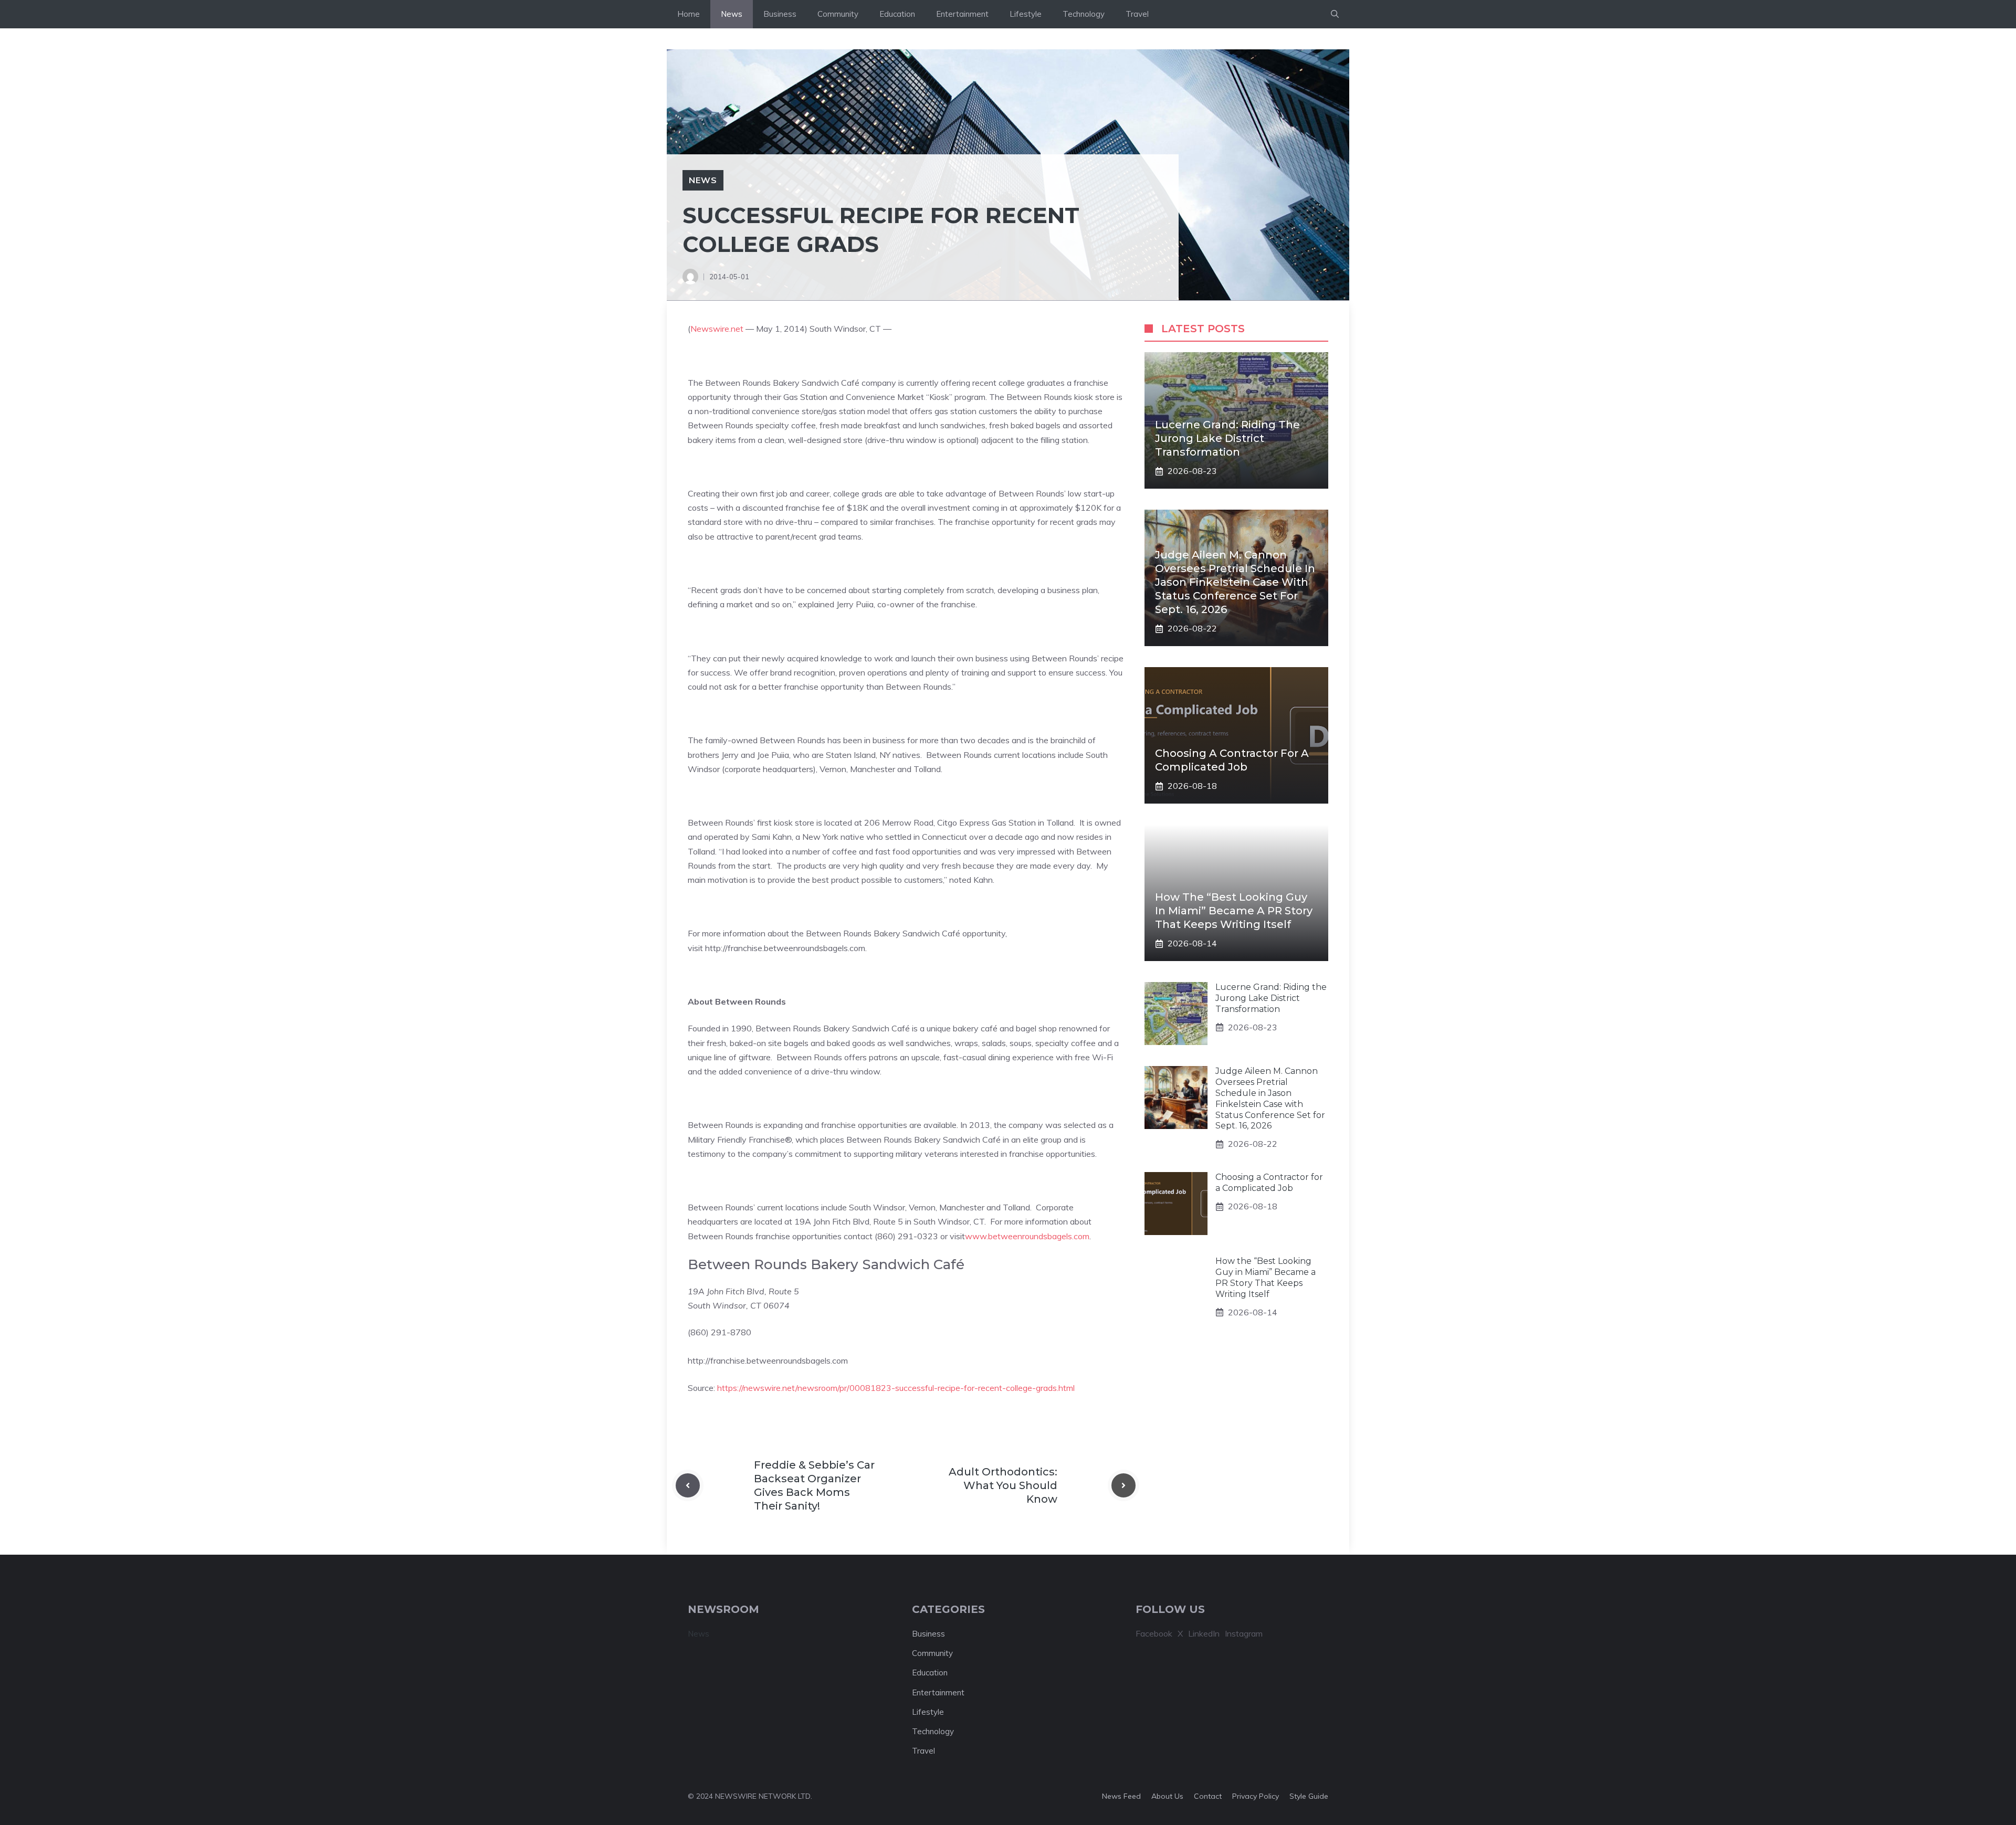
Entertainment (962, 14)
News (732, 14)
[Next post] (1123, 1485)
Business (780, 14)
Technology (1084, 14)
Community (838, 14)
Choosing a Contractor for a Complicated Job (1269, 1183)
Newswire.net (717, 329)
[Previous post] (688, 1485)
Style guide (1309, 1796)
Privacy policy (1256, 1796)
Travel (1137, 14)
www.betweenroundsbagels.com (1027, 1236)
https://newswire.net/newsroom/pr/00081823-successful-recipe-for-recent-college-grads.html (896, 1388)
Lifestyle (1026, 14)
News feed (1121, 1796)
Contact (1208, 1796)
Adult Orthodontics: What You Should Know (1003, 1485)
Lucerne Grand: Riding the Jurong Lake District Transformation (1227, 438)
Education (897, 14)
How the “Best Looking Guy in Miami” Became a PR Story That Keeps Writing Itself (1234, 911)
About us (1167, 1796)
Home (689, 14)
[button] (1335, 14)
